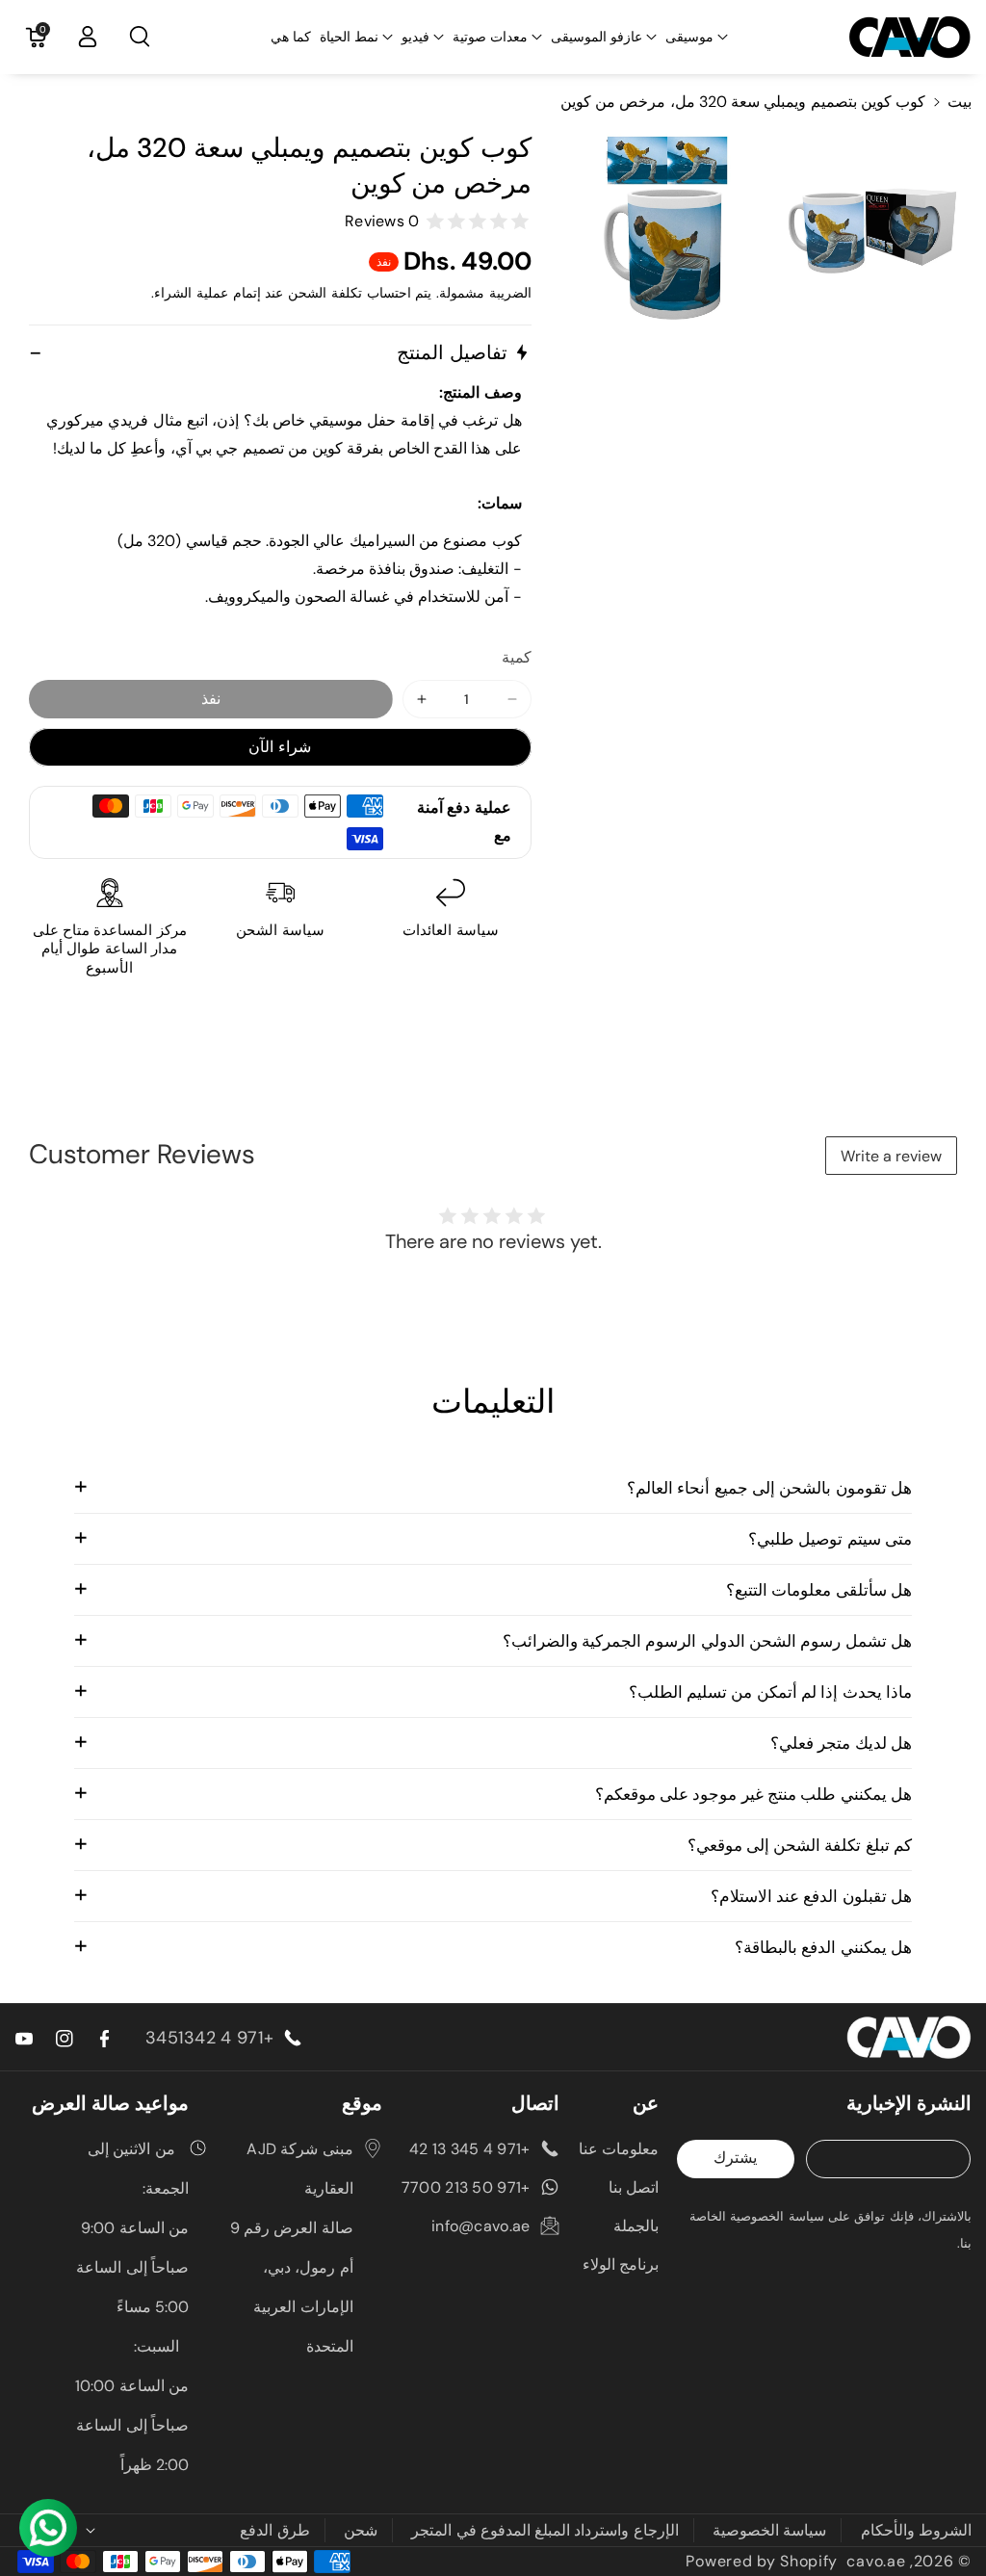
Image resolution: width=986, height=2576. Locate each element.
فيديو (415, 37)
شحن (361, 2530)
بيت (960, 102)
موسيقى (689, 37)
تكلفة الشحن (325, 293)
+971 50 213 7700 (466, 2187)
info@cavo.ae (481, 2226)
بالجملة (636, 2226)
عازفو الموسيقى (597, 37)
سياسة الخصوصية (769, 2530)
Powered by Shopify (762, 2561)
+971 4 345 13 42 (470, 2149)
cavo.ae (876, 2561)
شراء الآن (280, 747)
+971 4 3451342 (209, 2038)
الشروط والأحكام (916, 2530)
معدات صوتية (490, 37)
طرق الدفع (274, 2530)
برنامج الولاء (621, 2264)
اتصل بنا (634, 2187)
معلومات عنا (619, 2149)
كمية (517, 657)
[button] (697, 37)
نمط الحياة (349, 37)
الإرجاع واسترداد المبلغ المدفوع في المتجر (545, 2530)
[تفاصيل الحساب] (88, 37)
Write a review (891, 1156)
